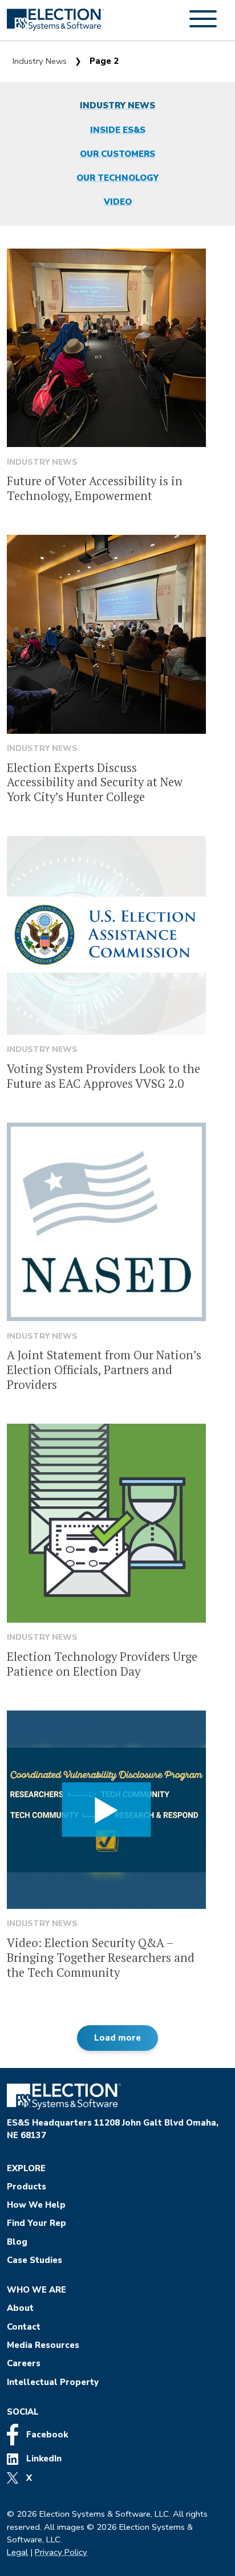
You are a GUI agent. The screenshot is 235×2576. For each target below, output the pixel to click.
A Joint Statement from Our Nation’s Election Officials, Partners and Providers (104, 1370)
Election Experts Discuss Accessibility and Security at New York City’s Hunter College (95, 783)
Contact (24, 2327)
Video (118, 202)
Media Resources (43, 2345)
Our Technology (117, 178)
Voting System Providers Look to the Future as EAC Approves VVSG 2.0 (104, 1076)
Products (27, 2187)
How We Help (36, 2205)
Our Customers (117, 154)
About (20, 2308)
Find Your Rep (37, 2223)
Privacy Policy (61, 2552)
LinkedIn (43, 2459)
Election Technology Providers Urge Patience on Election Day (102, 1664)
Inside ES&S (118, 130)
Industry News (40, 61)
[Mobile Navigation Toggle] (203, 25)
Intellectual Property (53, 2382)
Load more (117, 2038)
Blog (17, 2242)
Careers (24, 2363)
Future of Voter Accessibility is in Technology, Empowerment (95, 488)
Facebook (46, 2435)
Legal (17, 2552)
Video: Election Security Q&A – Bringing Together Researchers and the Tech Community (101, 1958)
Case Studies (35, 2260)
